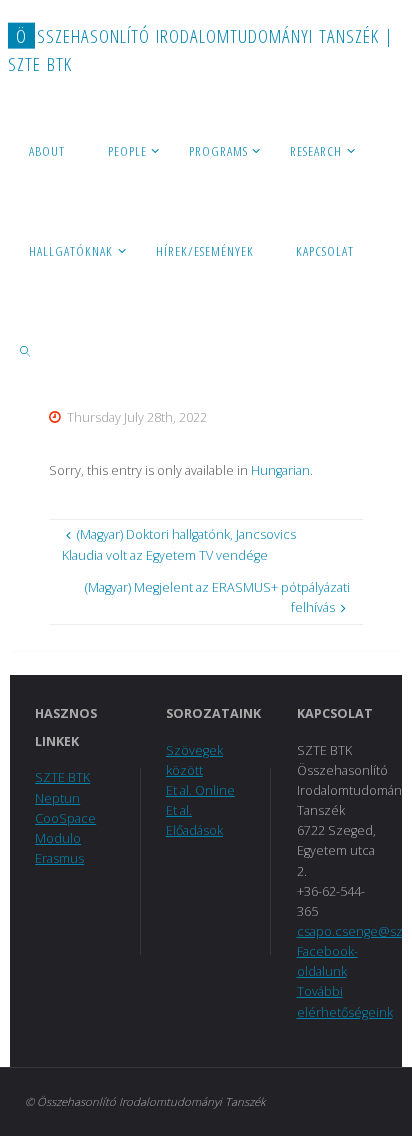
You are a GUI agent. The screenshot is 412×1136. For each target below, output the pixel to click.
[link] (26, 350)
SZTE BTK (62, 777)
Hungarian (280, 470)
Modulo (58, 838)
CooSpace (65, 818)
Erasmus (59, 858)
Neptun (57, 798)
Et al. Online (200, 790)
